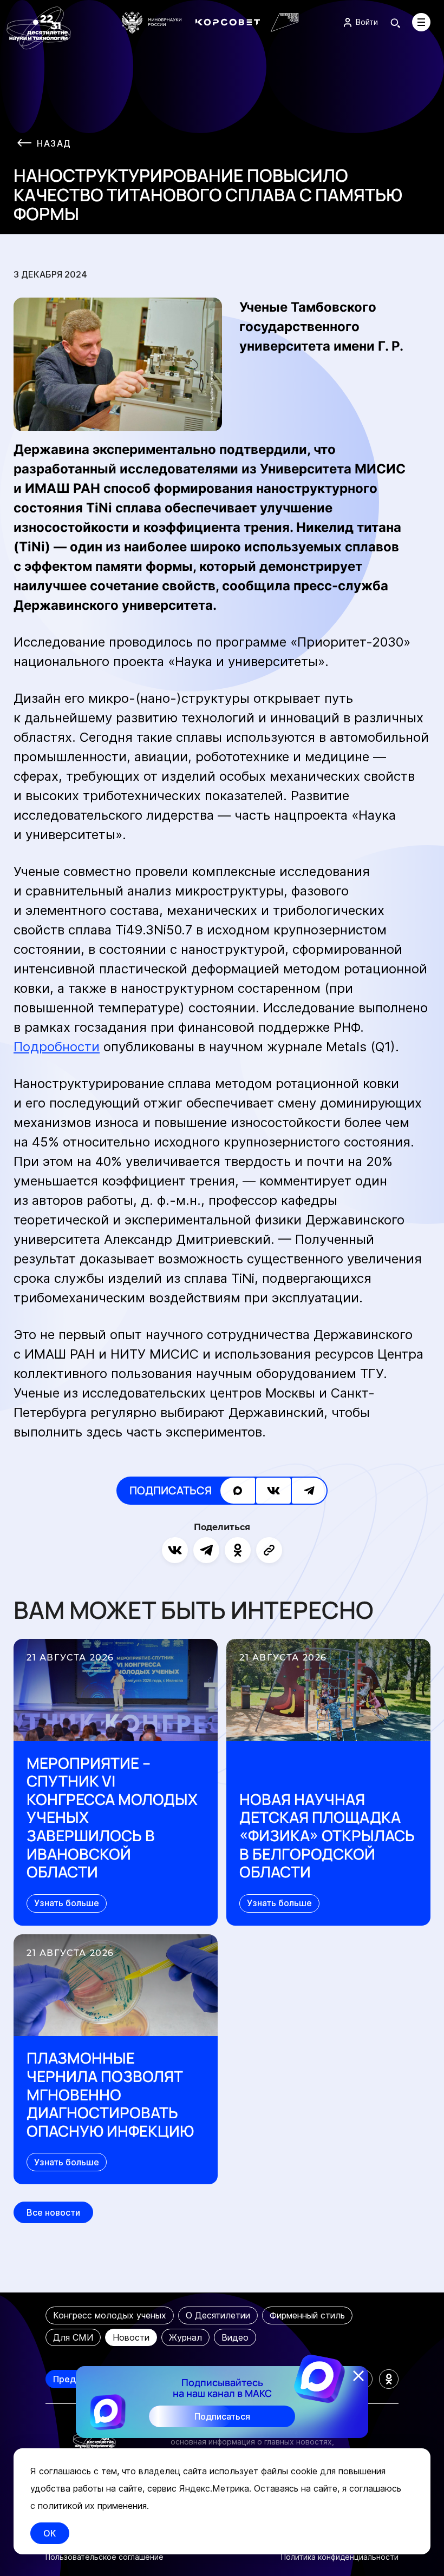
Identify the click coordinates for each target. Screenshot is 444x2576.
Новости (131, 2337)
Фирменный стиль (307, 2315)
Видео (235, 2337)
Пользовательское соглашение (105, 2557)
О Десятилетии (218, 2315)
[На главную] (39, 28)
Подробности (57, 1047)
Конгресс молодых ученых (110, 2315)
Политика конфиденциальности (340, 2557)
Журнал (185, 2337)
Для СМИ (73, 2337)
